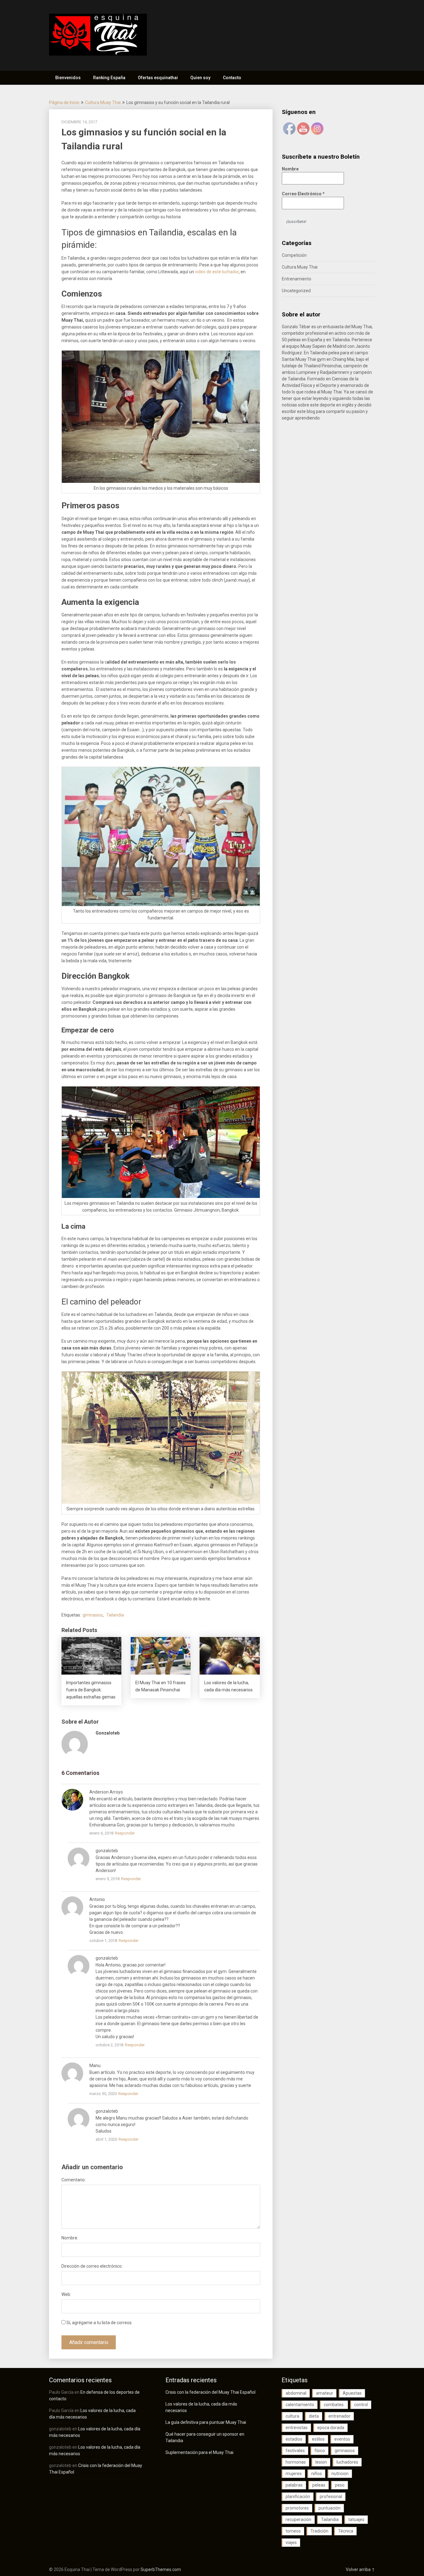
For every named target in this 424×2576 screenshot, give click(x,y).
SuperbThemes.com (161, 2569)
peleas (319, 2485)
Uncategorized (296, 291)
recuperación (298, 2519)
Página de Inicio (64, 102)
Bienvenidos (68, 78)
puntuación (329, 2508)
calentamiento (300, 2405)
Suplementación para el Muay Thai (199, 2452)
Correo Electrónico (303, 194)
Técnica (346, 2531)
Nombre (290, 169)
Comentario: (74, 2180)
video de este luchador (217, 272)
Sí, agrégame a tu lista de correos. (99, 2323)
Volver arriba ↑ (360, 2569)
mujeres (294, 2474)
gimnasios (93, 1615)
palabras (294, 2485)
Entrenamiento (297, 279)
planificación (298, 2497)
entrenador (339, 2416)
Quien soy (200, 78)
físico (320, 2451)
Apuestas (352, 2393)
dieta (314, 2416)
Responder (125, 1833)
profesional (331, 2497)
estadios (294, 2439)
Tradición (319, 2531)
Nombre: (70, 2238)
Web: (66, 2294)
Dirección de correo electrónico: (92, 2266)
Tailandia (115, 1615)
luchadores (347, 2462)
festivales (295, 2451)
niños (317, 2474)
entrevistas (297, 2428)
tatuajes (356, 2519)
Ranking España (109, 78)
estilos (318, 2439)
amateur (325, 2393)
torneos (293, 2531)
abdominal (296, 2393)
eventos (342, 2439)
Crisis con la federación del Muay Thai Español (210, 2392)
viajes (291, 2542)
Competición (294, 255)
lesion (321, 2462)
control (361, 2405)
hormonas (296, 2462)
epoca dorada (331, 2428)
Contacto (232, 78)
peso (340, 2485)
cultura (292, 2416)
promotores (297, 2508)
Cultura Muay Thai (103, 102)
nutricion (340, 2474)
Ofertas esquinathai (158, 78)
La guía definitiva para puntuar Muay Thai (206, 2422)
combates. (334, 2405)
